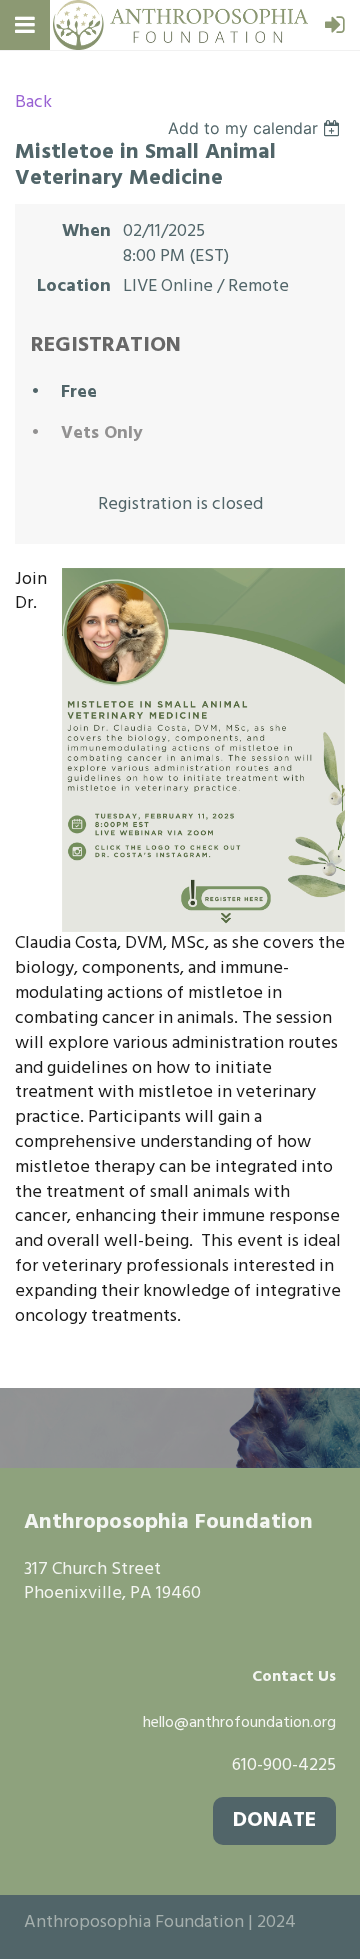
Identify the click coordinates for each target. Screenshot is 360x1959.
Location (74, 287)
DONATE (274, 1820)
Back (33, 102)
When (86, 232)
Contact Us (294, 1677)
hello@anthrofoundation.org (239, 1723)
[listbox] (256, 128)
